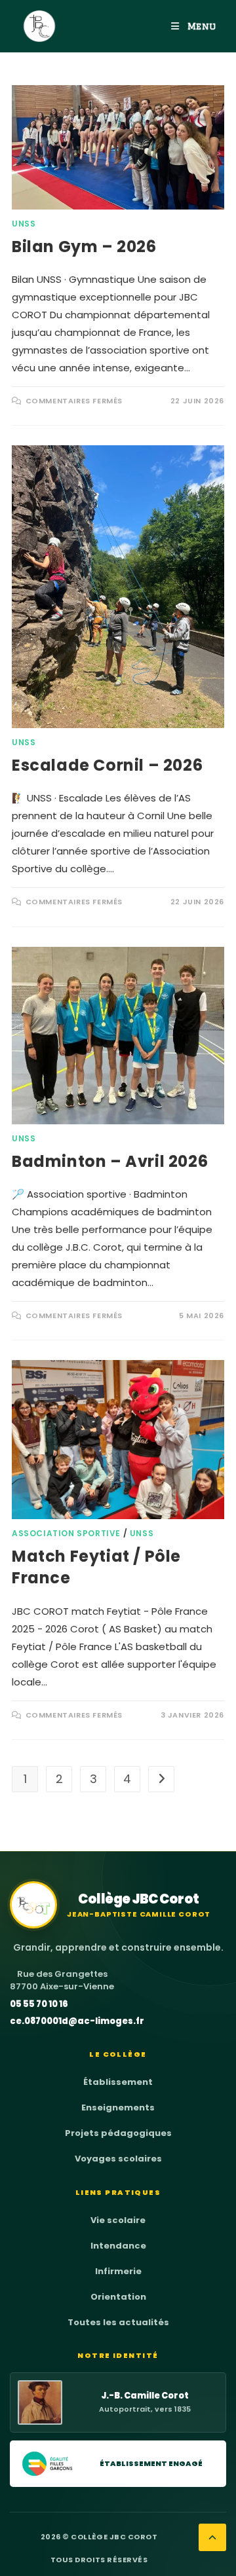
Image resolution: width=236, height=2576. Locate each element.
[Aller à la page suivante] (161, 1779)
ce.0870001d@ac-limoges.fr (77, 2021)
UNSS (24, 224)
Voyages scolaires (118, 2159)
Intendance (118, 2246)
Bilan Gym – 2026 (84, 247)
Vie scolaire (118, 2220)
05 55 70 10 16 (39, 2004)
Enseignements (118, 2107)
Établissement (118, 2082)
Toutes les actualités (118, 2322)
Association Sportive (66, 1533)
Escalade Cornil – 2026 (107, 765)
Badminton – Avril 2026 (110, 1161)
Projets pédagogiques (118, 2133)
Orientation (118, 2297)
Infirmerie (118, 2271)
